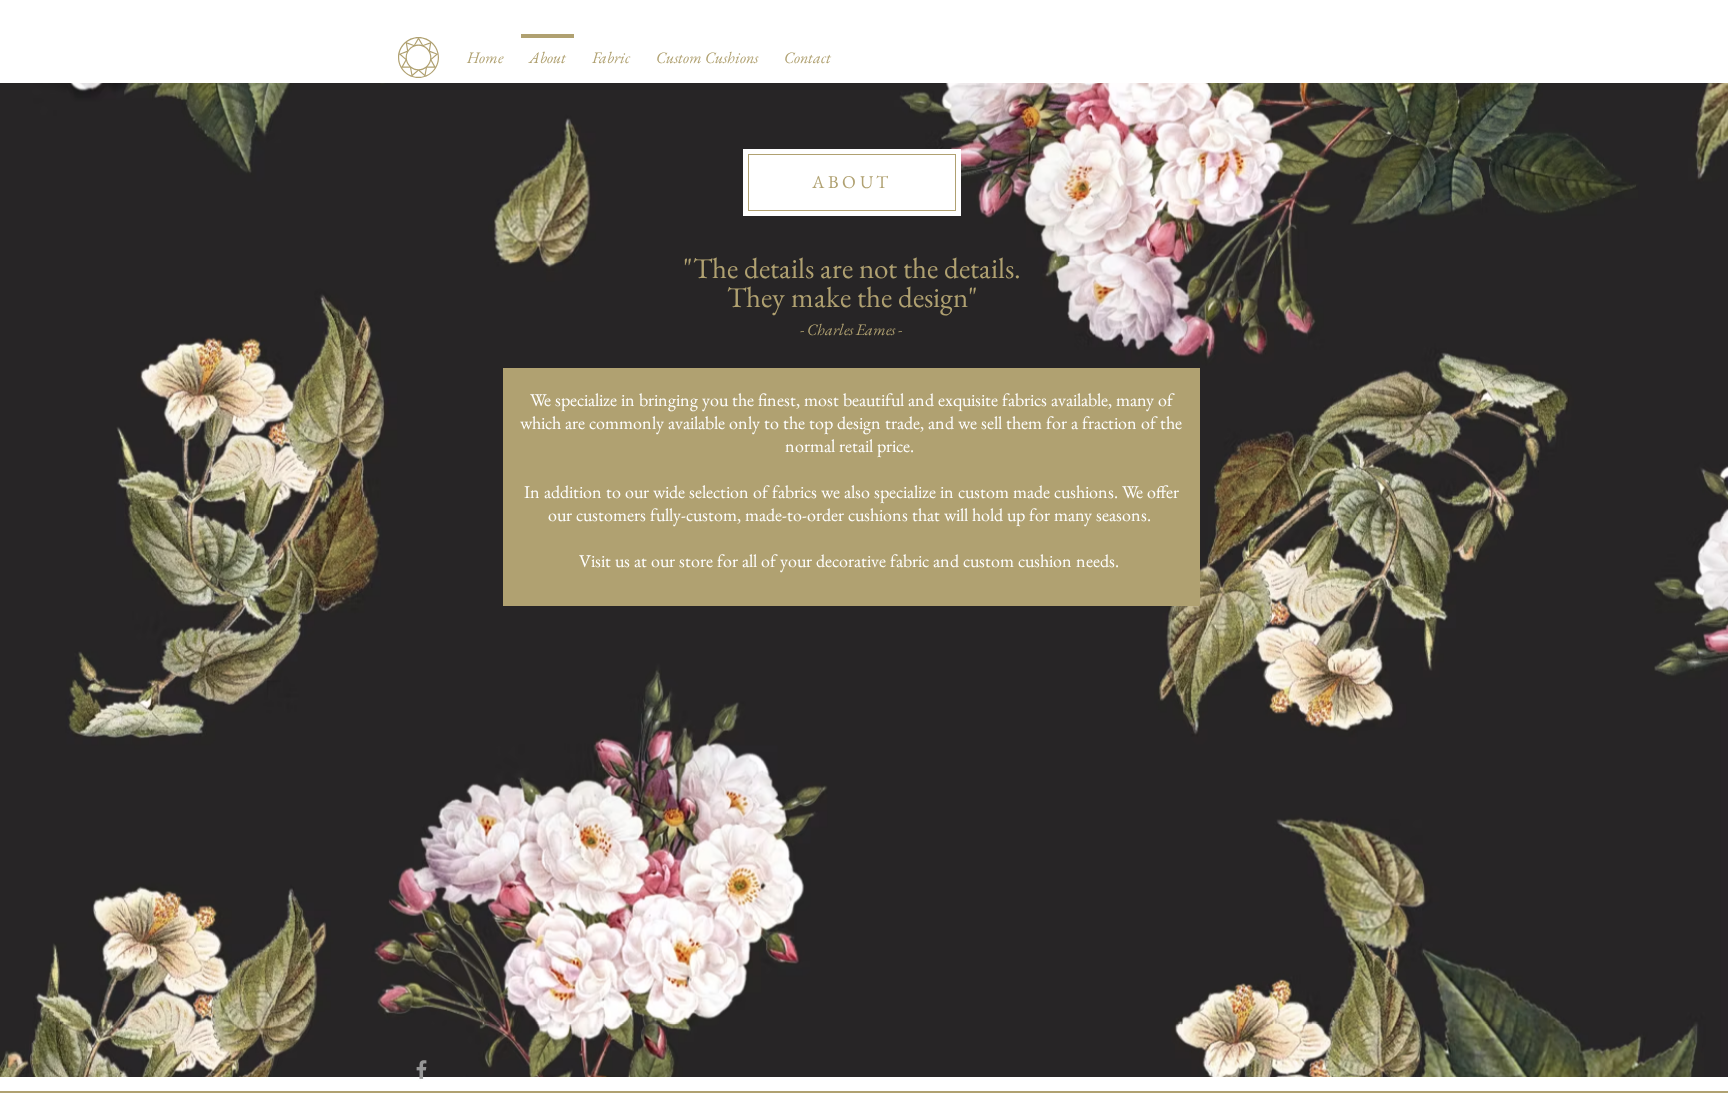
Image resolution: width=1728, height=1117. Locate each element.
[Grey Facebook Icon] (421, 1069)
